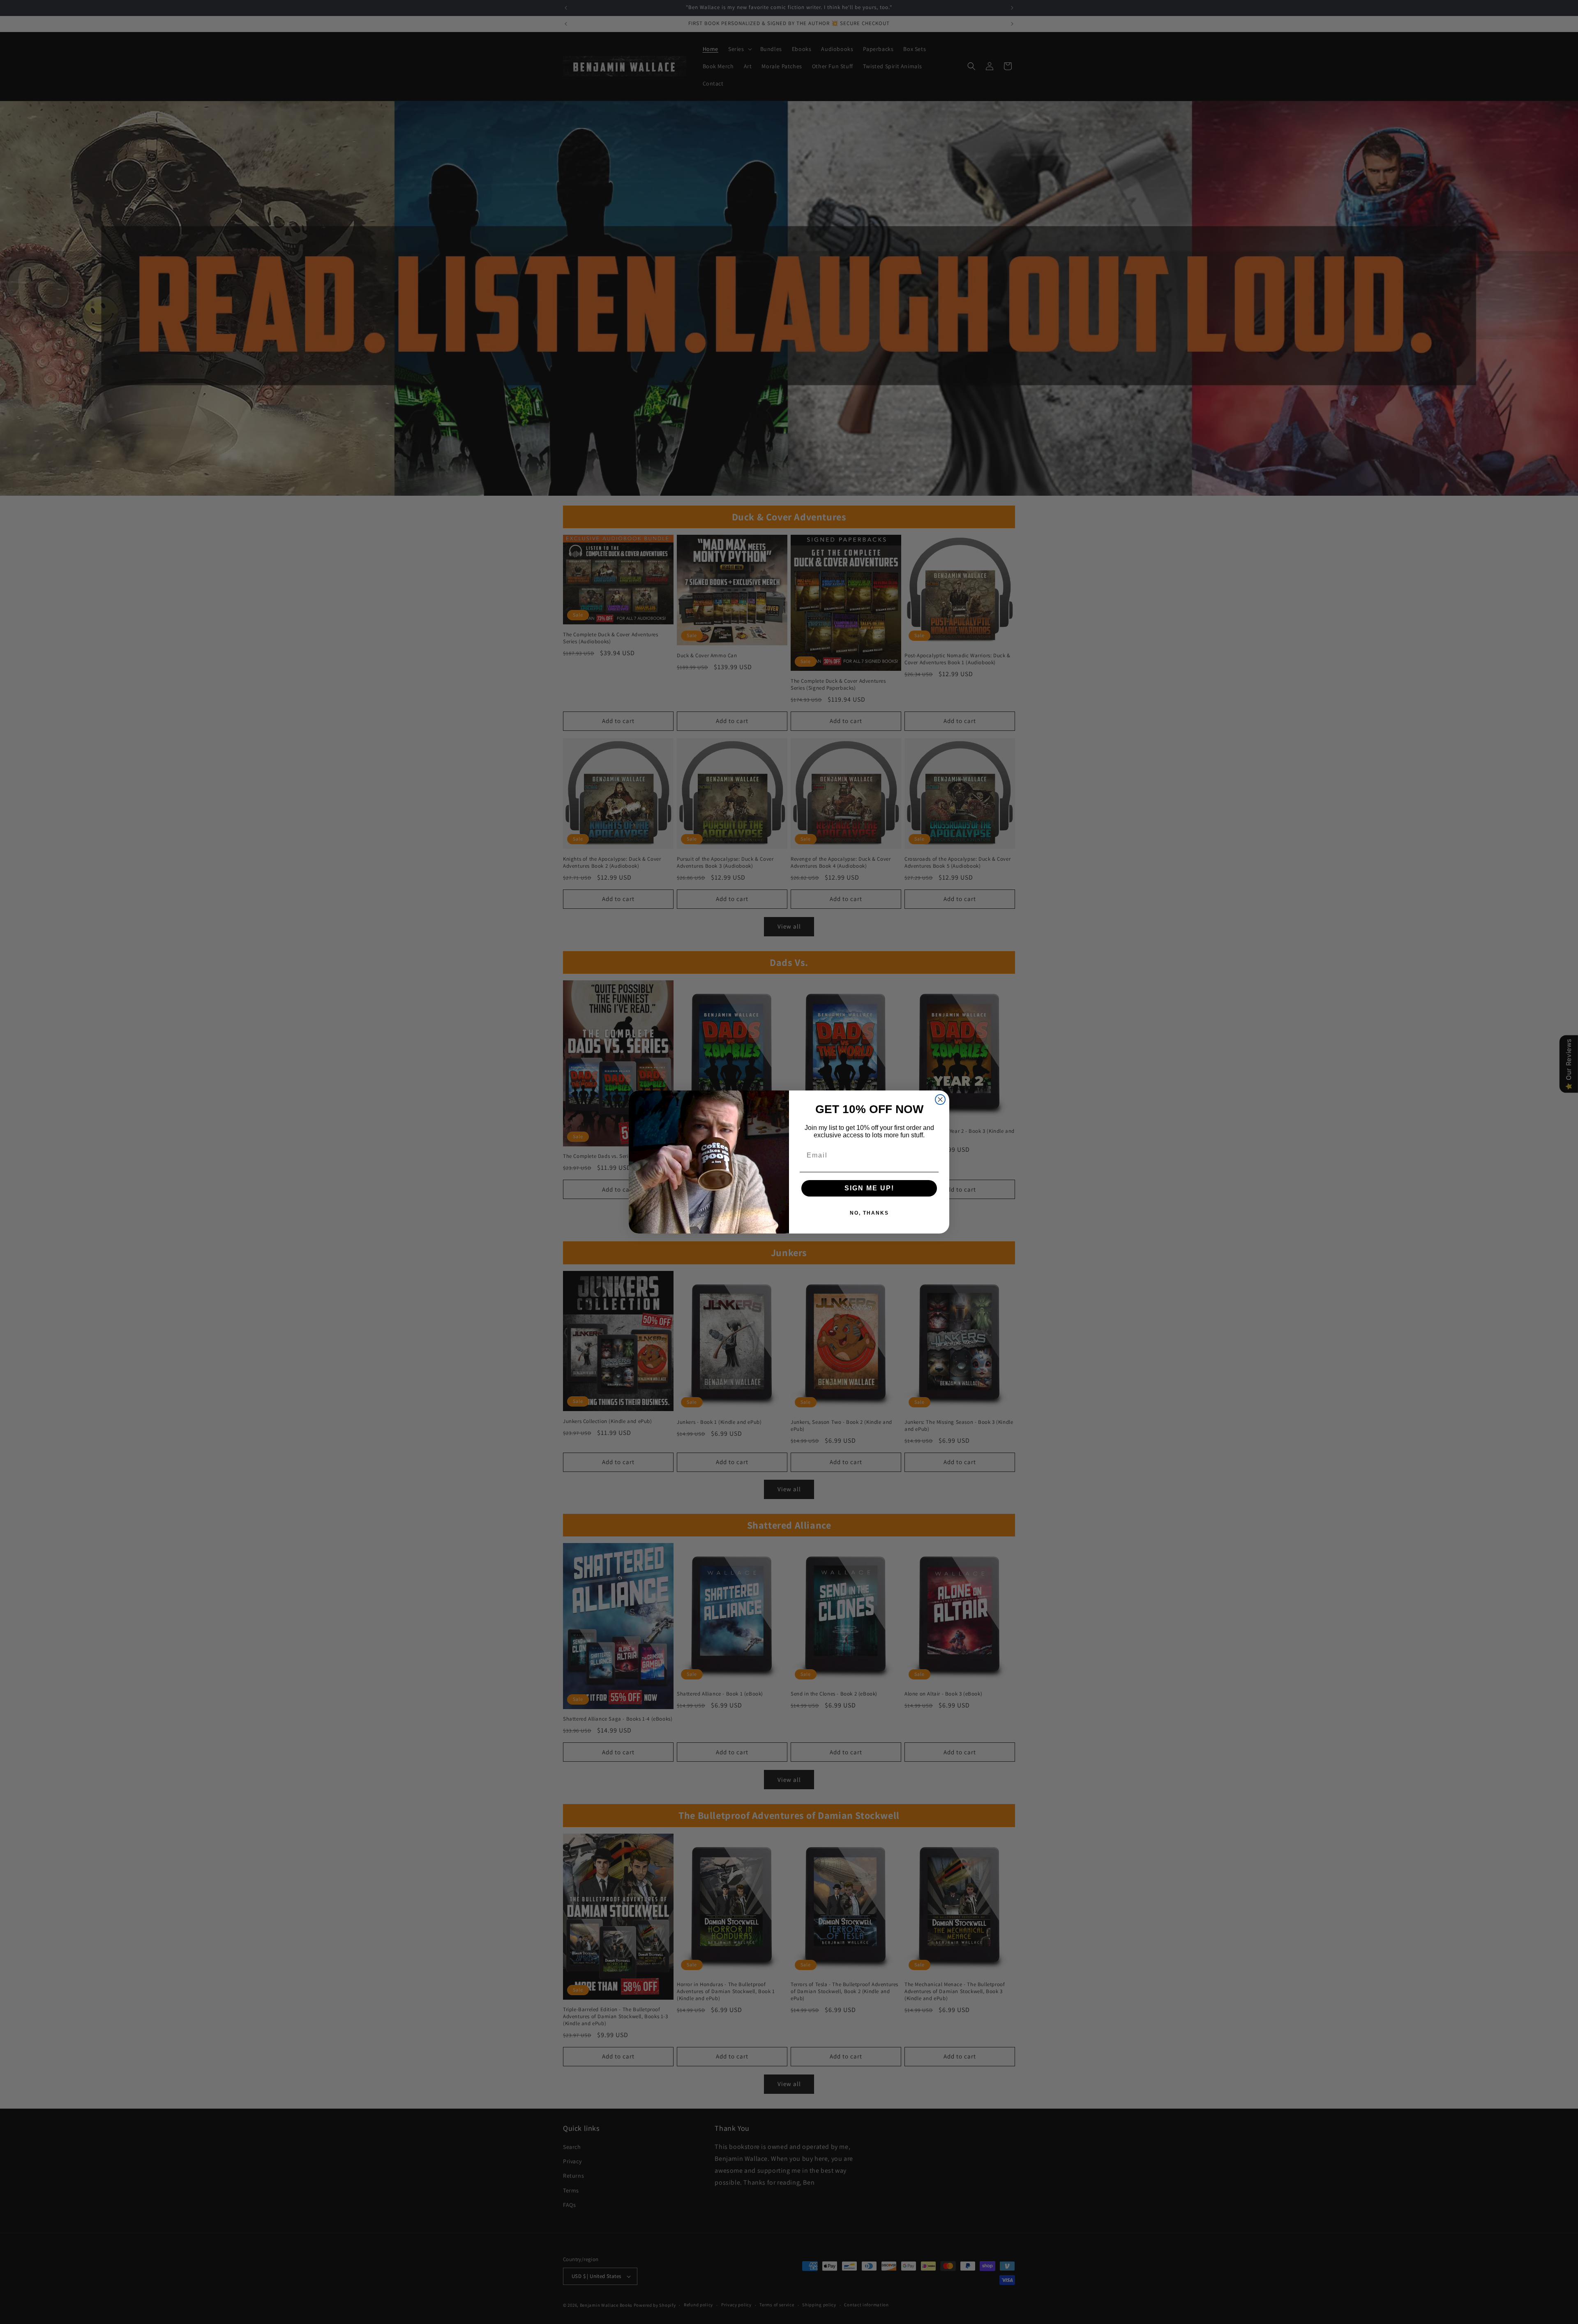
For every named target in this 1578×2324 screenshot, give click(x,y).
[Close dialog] (940, 1100)
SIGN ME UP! (869, 1188)
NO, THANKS (869, 1213)
